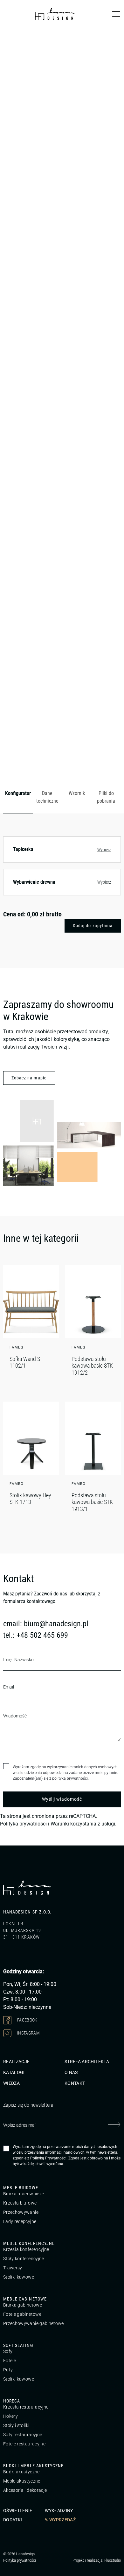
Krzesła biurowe (20, 2203)
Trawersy (13, 2268)
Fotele (10, 2361)
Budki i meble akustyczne (33, 2466)
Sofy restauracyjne (23, 2435)
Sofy (8, 2351)
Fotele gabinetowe (22, 2314)
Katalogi (14, 2072)
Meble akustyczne (22, 2481)
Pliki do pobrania (106, 797)
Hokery (10, 2416)
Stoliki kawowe (19, 2277)
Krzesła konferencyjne (26, 2249)
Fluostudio (113, 2560)
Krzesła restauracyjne (26, 2407)
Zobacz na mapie (29, 1078)
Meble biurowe (21, 2188)
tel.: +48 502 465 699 (36, 1635)
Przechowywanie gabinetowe (34, 2323)
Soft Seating (18, 2345)
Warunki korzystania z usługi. (83, 1824)
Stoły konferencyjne (24, 2259)
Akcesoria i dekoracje (25, 2490)
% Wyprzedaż (60, 2520)
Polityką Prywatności (48, 2158)
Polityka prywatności (23, 1824)
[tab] (18, 798)
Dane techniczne (47, 797)
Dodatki (13, 2520)
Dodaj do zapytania (93, 926)
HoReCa (12, 2401)
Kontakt (75, 2083)
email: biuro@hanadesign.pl (46, 1624)
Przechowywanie (21, 2212)
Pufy (8, 2370)
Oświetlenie (18, 2511)
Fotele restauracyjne (24, 2444)
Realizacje (17, 2062)
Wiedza (11, 2083)
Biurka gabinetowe (23, 2305)
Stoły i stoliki (16, 2425)
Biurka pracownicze (24, 2194)
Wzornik (77, 793)
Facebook (27, 2020)
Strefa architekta (87, 2062)
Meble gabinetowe (25, 2299)
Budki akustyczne (21, 2472)
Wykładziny (59, 2511)
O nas (71, 2072)
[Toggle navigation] (116, 14)
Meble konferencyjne (29, 2243)
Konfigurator (18, 793)
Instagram (28, 2033)
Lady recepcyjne (20, 2221)
